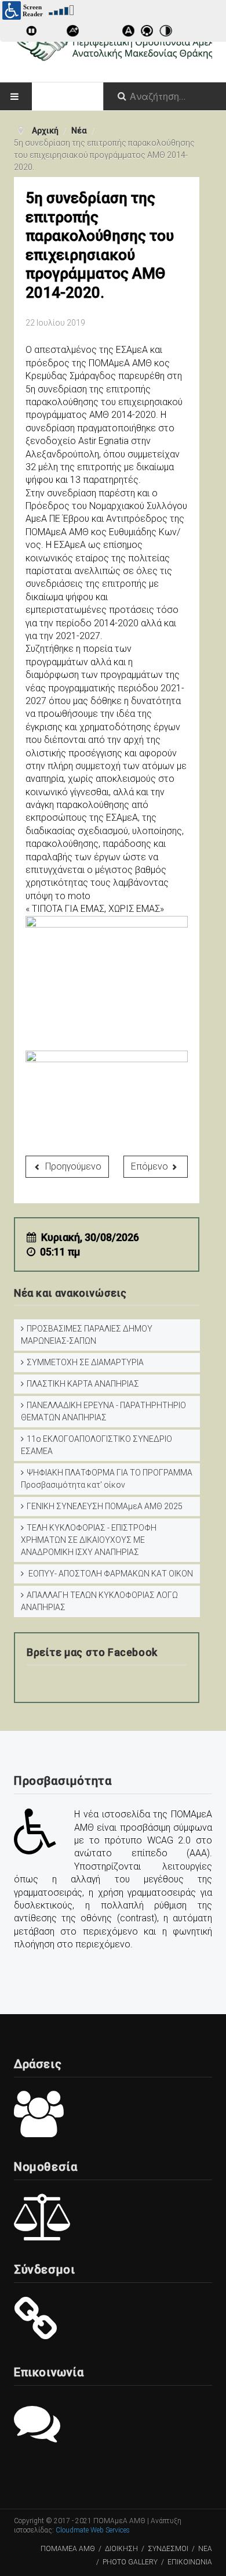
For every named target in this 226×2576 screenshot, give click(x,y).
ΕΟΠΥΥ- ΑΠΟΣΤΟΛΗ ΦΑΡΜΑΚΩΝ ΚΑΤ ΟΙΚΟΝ (110, 1574)
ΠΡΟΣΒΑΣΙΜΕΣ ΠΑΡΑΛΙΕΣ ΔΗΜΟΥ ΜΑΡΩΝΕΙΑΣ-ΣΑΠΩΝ (87, 1335)
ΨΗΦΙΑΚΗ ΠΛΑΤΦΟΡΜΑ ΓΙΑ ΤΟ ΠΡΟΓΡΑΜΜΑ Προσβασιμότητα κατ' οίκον (107, 1479)
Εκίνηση (14, 33)
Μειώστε (93, 33)
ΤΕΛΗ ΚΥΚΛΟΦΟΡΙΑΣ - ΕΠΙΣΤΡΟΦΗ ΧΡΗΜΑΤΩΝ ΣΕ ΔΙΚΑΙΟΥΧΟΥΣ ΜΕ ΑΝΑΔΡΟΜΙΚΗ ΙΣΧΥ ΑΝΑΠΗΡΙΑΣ (89, 1540)
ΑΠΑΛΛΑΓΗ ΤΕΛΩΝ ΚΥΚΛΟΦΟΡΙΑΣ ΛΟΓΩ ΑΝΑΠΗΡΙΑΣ (99, 1601)
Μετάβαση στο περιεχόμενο (149, 33)
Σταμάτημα (52, 33)
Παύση (33, 33)
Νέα (205, 2549)
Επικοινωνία (190, 2562)
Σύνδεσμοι (168, 2549)
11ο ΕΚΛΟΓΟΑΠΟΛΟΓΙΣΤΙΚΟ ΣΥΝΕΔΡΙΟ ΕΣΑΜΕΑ (96, 1445)
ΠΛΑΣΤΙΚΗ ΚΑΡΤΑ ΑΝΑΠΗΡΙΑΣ (83, 1384)
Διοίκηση (121, 2549)
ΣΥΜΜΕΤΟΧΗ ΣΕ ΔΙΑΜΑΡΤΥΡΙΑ (85, 1362)
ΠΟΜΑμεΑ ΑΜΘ (68, 2549)
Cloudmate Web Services (93, 2530)
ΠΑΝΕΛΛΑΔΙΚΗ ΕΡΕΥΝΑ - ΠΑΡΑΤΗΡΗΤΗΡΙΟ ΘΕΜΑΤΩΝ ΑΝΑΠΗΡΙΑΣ (103, 1411)
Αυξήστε (75, 33)
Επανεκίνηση (112, 33)
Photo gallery (130, 2562)
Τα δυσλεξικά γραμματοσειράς (130, 33)
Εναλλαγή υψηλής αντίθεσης (167, 33)
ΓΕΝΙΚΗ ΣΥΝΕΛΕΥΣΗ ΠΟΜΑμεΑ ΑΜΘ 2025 (105, 1506)
